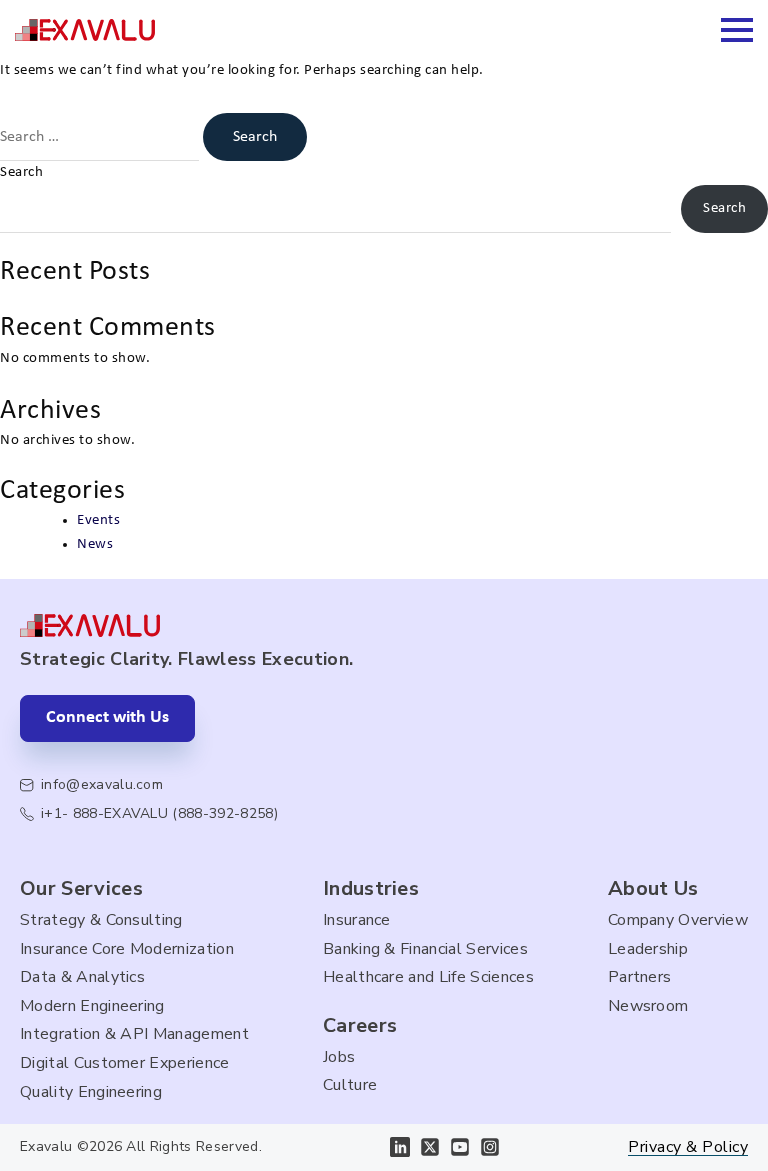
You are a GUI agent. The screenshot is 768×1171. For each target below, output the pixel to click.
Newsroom (648, 1006)
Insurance (357, 920)
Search (21, 172)
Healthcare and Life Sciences (428, 977)
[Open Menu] (737, 30)
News (95, 544)
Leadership (648, 949)
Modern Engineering (92, 1006)
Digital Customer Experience (125, 1063)
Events (98, 520)
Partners (640, 977)
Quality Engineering (91, 1092)
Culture (350, 1085)
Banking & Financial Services (425, 949)
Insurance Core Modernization (127, 949)
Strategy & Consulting (101, 920)
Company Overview (678, 920)
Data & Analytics (82, 977)
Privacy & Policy (688, 1147)
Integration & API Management (134, 1034)
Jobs (339, 1057)
